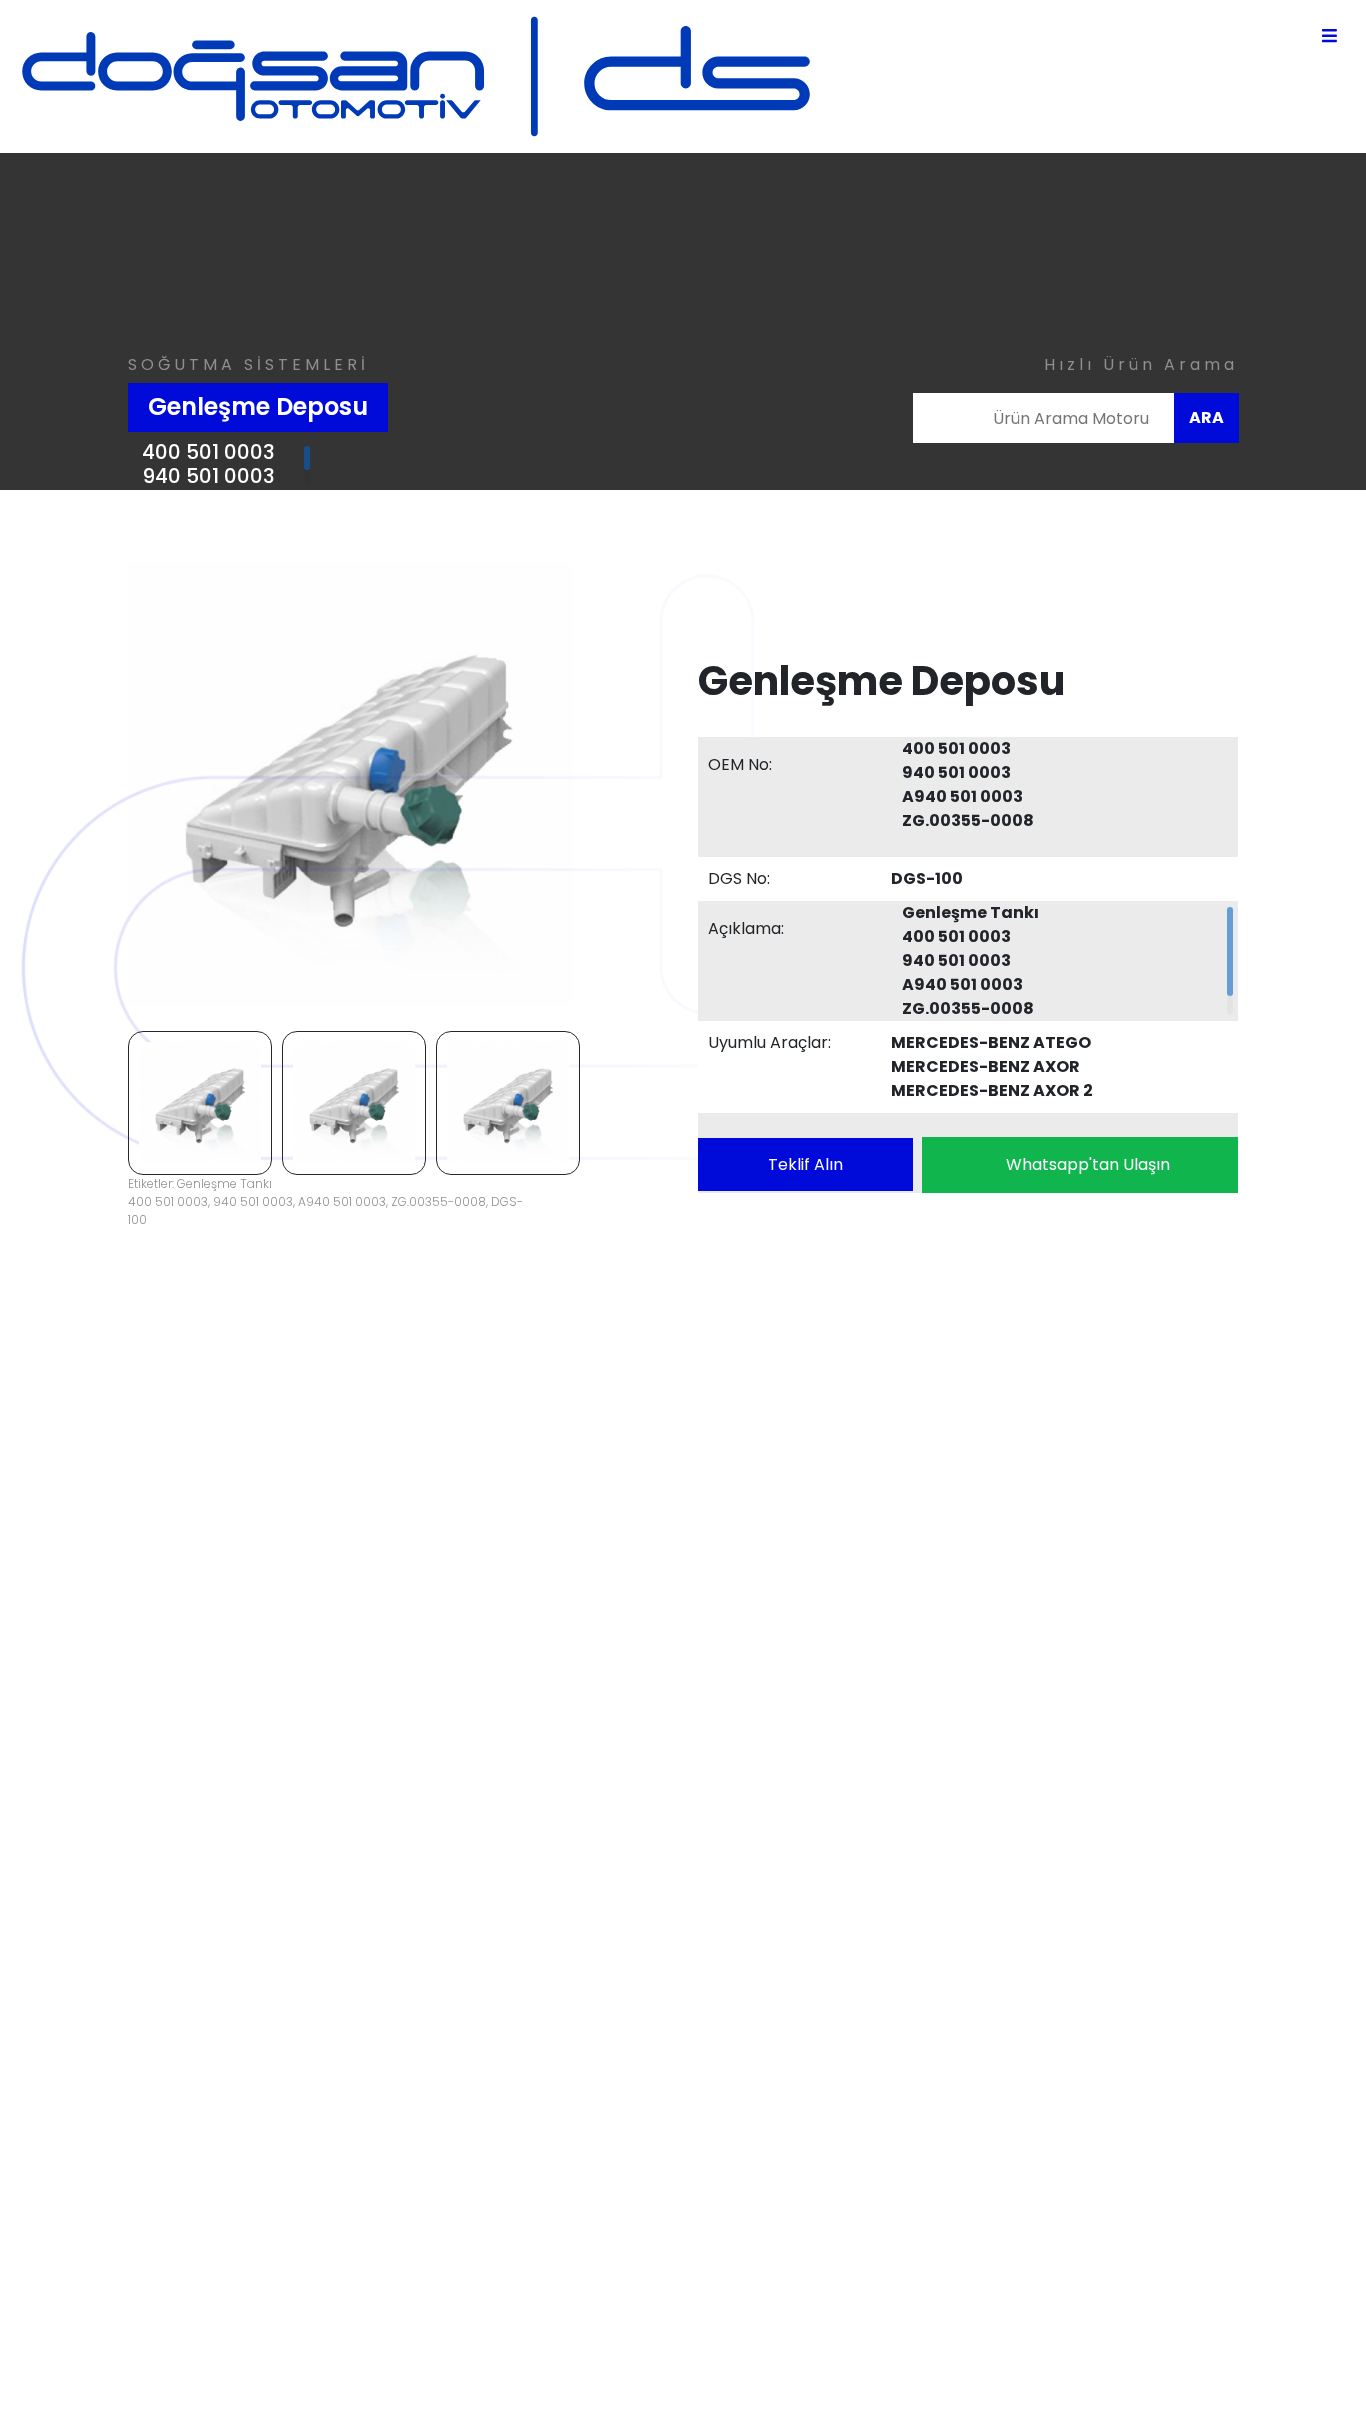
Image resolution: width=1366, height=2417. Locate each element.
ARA (1206, 417)
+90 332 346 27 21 (439, 2044)
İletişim (699, 2105)
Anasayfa (711, 1985)
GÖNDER (1270, 1742)
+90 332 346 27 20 (442, 2020)
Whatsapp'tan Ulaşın (1088, 1164)
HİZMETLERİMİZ (726, 2081)
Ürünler (699, 2057)
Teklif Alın (805, 1164)
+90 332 (596, 2250)
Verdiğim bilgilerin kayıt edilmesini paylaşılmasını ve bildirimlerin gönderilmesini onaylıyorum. (758, 1776)
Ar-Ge (696, 2033)
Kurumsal (708, 2009)
